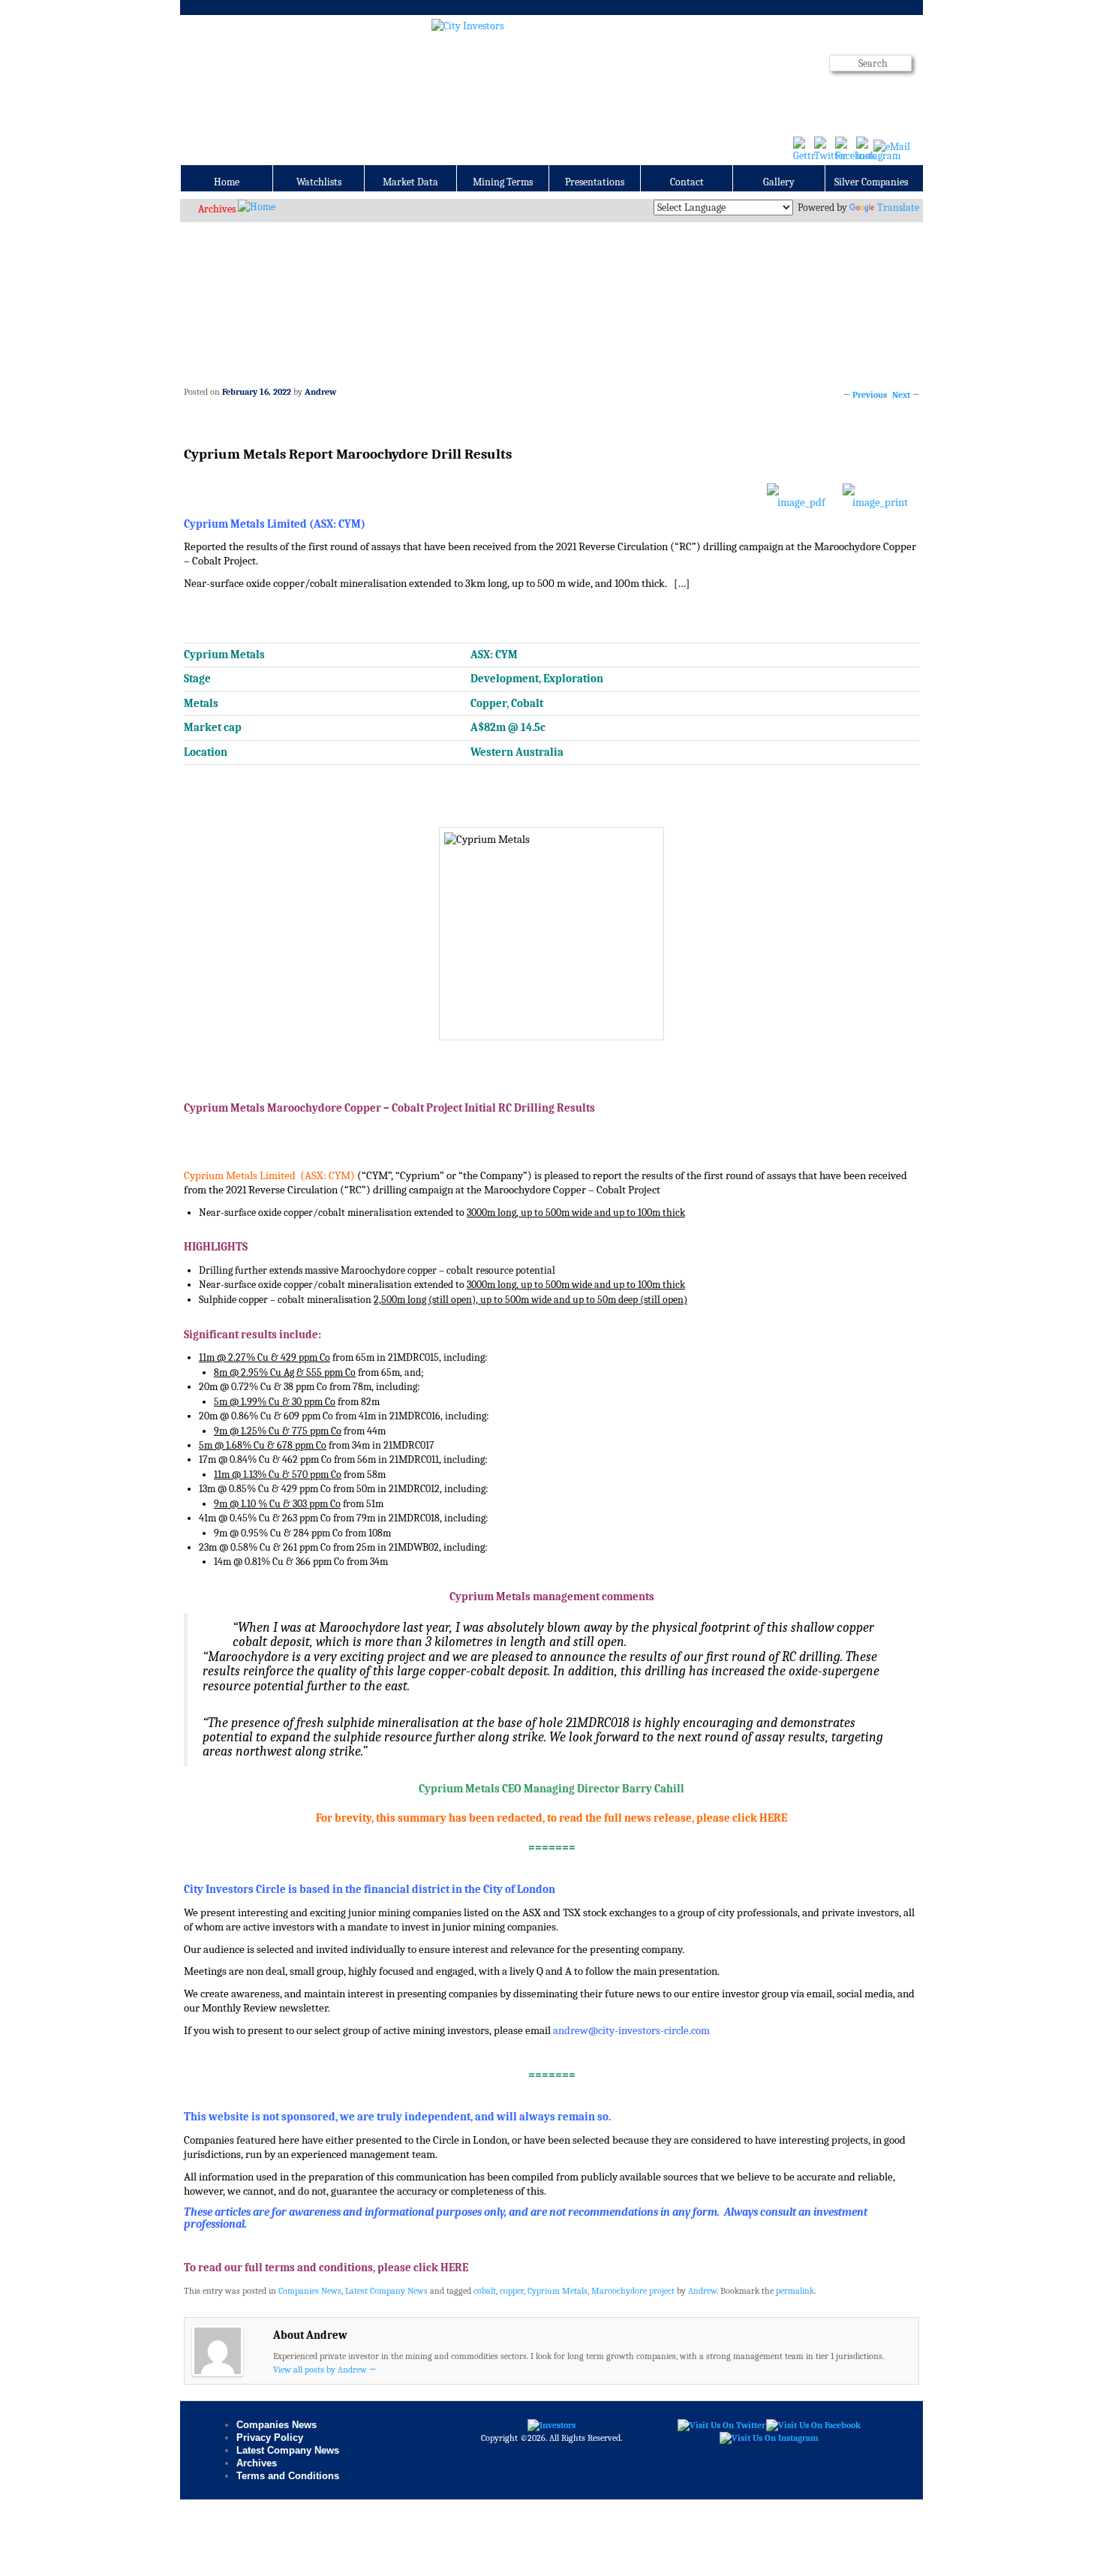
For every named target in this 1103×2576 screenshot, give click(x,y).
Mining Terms (503, 182)
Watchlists (319, 182)
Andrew (320, 392)
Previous (865, 395)
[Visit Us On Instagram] (769, 2438)
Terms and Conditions (288, 2476)
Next (906, 395)
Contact (687, 182)
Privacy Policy (270, 2438)
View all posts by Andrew (325, 2370)
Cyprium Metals (558, 2291)
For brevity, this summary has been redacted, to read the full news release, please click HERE (551, 1818)
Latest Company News (386, 2291)
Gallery (779, 182)
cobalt (485, 2291)
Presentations (595, 182)
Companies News (310, 2291)
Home (227, 182)
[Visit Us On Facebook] (813, 2424)
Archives (217, 209)
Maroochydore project (633, 2291)
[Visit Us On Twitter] (721, 2424)
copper (512, 2291)
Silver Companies (871, 182)
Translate (898, 208)
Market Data (410, 182)
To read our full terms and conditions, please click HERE (326, 2268)
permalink (795, 2291)
